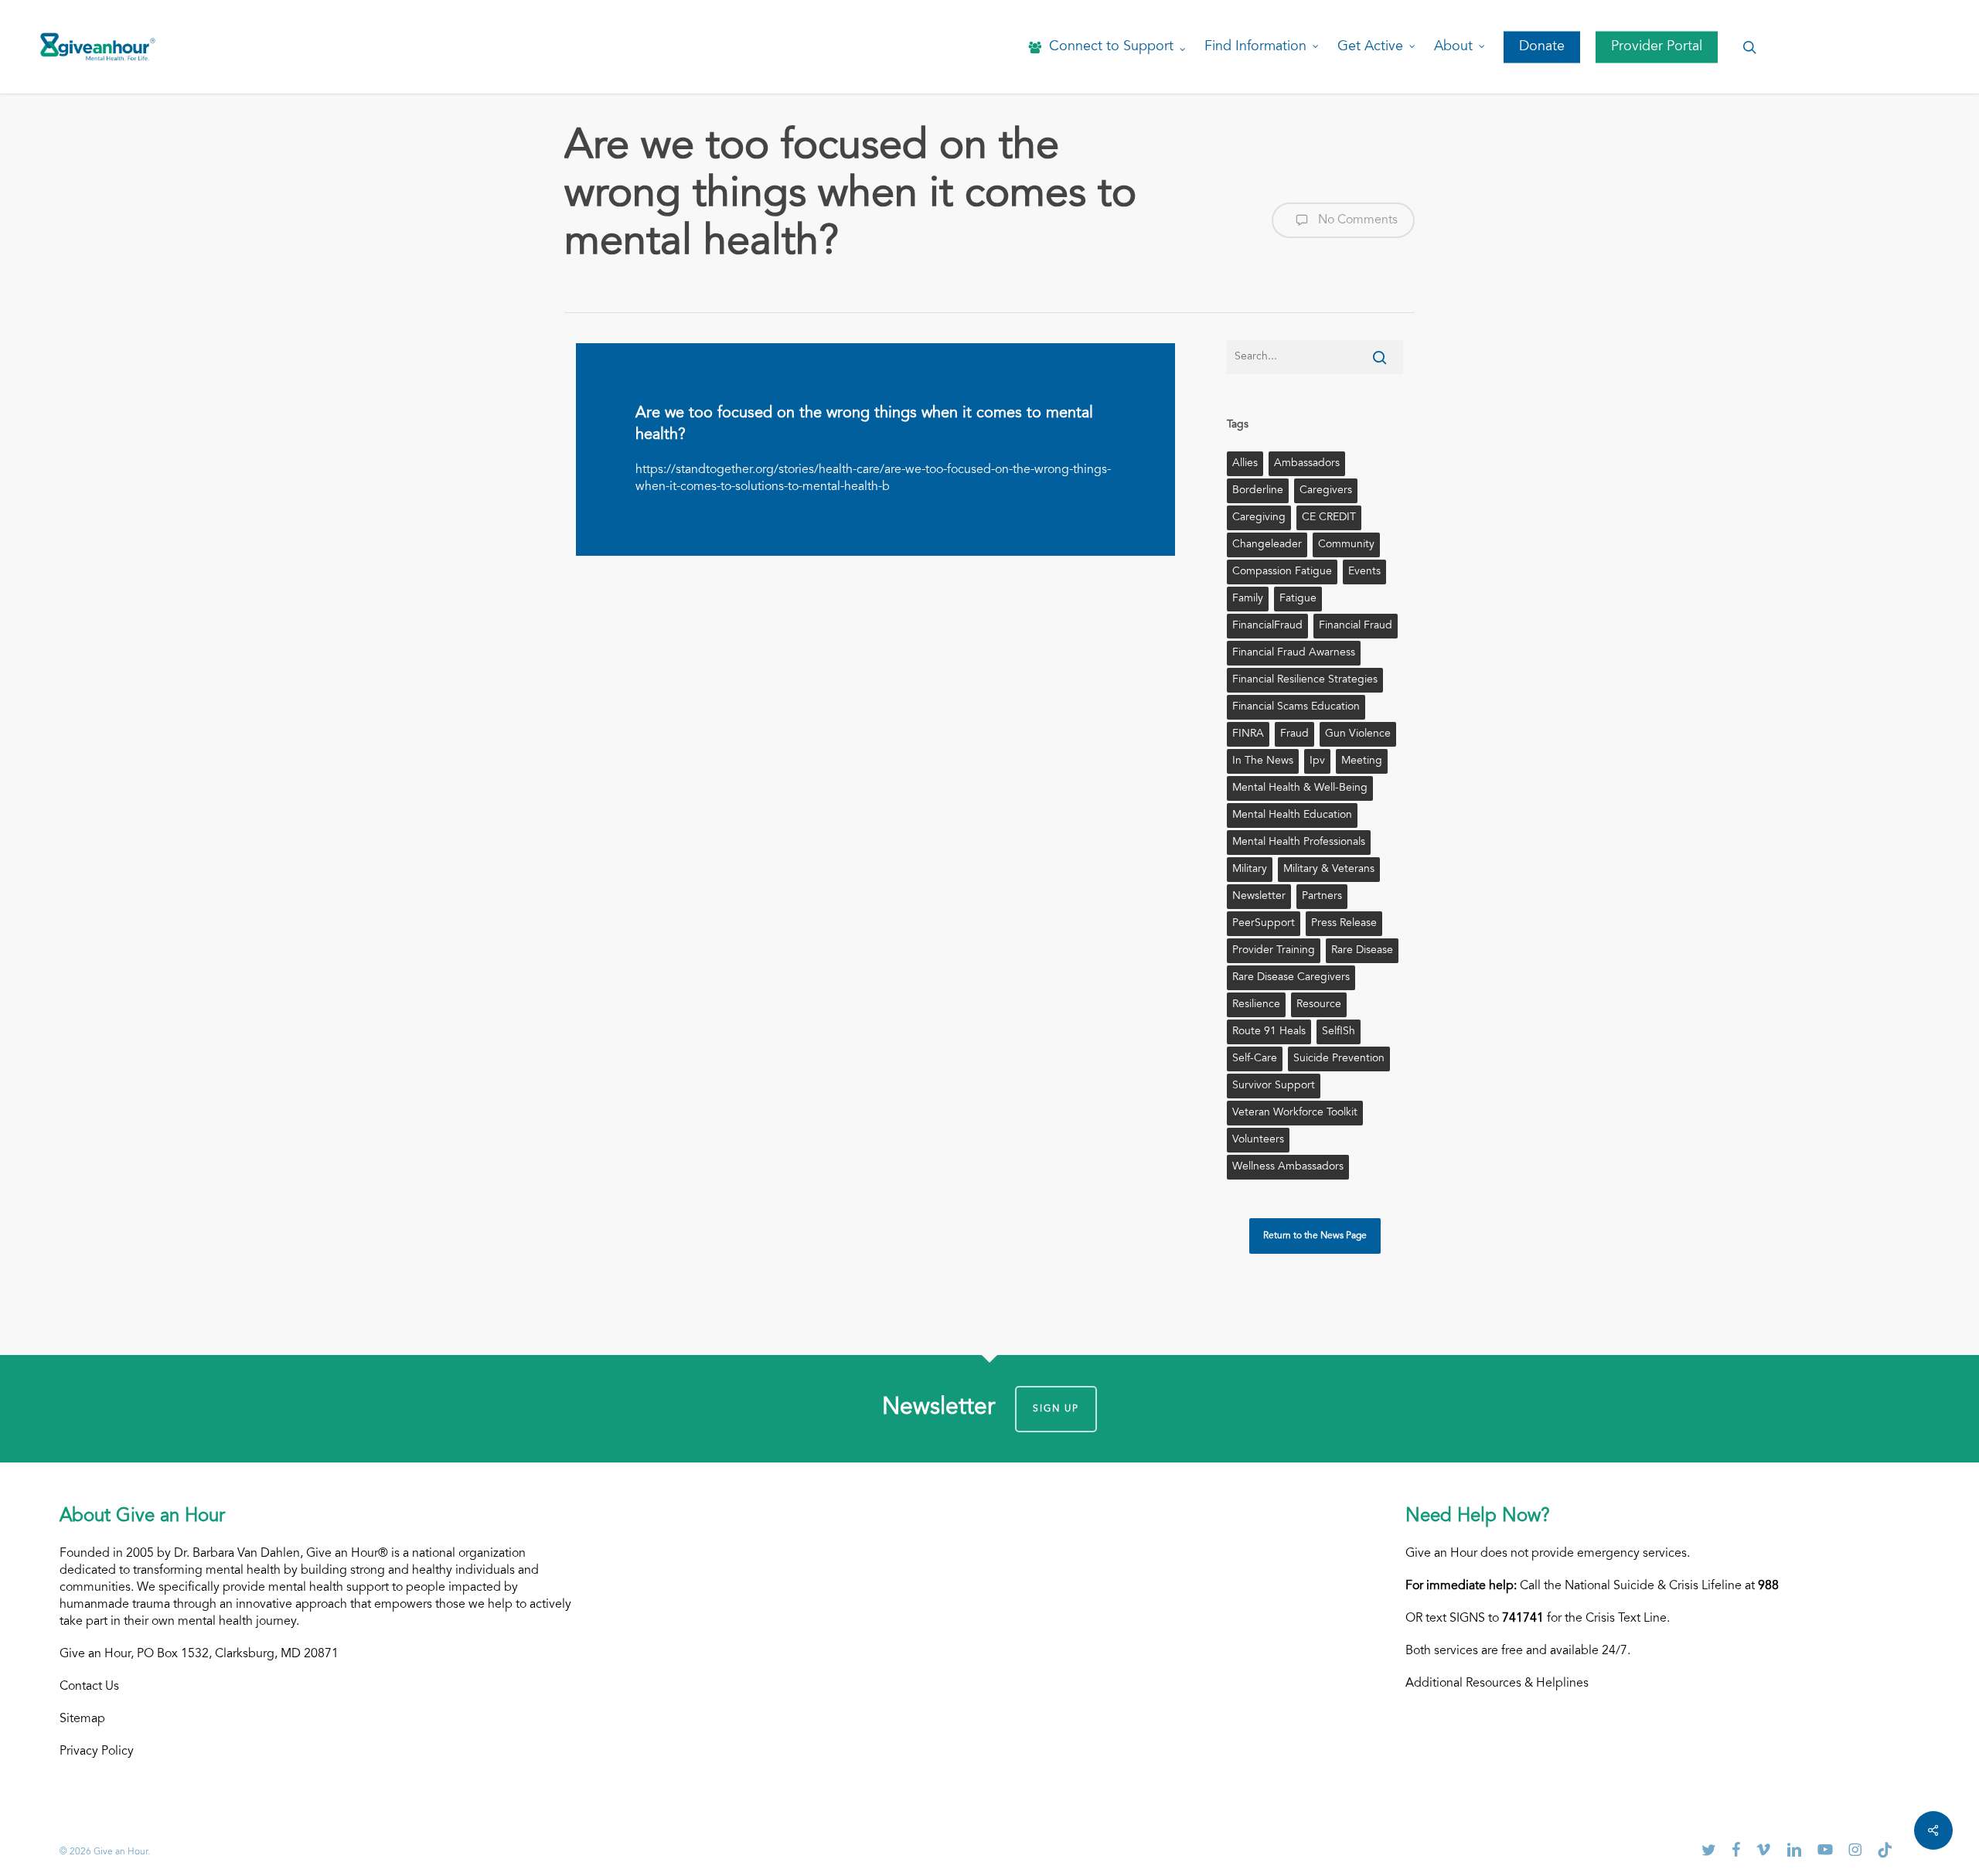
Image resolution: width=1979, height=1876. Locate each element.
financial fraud (1356, 626)
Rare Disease (1362, 951)
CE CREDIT (1329, 518)
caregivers (1326, 491)
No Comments (1356, 220)
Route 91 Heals (1269, 1032)
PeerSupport (1264, 924)
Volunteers (1258, 1140)
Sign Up (1056, 1409)
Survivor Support (1274, 1086)
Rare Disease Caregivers (1291, 978)
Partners (1322, 897)
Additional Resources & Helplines (1497, 1684)
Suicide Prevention (1339, 1059)
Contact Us (89, 1687)
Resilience (1256, 1005)
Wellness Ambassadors (1288, 1167)
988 (1768, 1586)
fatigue (1298, 599)
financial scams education (1296, 707)
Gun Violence (1358, 734)
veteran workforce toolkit (1295, 1113)
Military (1250, 870)
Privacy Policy (97, 1752)
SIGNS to (1497, 1619)
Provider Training (1274, 951)
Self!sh (1339, 1032)
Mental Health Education (1292, 815)
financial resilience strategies (1305, 680)
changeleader (1267, 545)
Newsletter (1259, 897)
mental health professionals (1299, 843)
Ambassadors (1307, 464)
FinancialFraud (1267, 626)
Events (1364, 572)
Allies (1245, 464)
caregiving (1259, 518)
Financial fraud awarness (1294, 653)
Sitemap (82, 1719)
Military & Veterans (1329, 870)
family (1248, 599)
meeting (1362, 761)
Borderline (1258, 491)
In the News (1263, 761)
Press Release (1344, 924)
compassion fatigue (1282, 572)
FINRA (1248, 734)
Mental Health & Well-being (1300, 788)
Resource (1319, 1005)
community (1346, 545)
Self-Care (1255, 1059)
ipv (1317, 761)
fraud (1294, 734)
